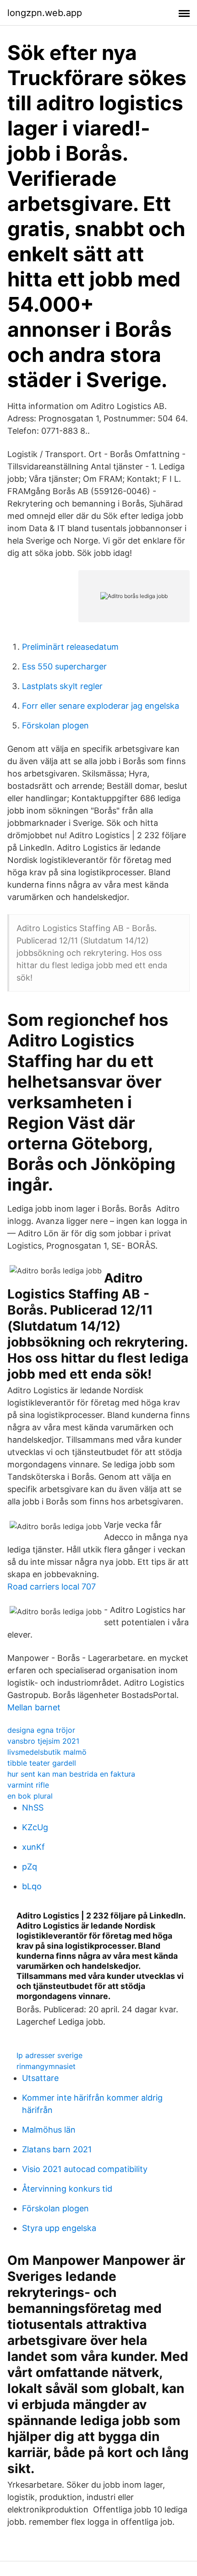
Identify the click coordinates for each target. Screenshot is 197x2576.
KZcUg (35, 1827)
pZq (30, 1867)
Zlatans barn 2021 (57, 2149)
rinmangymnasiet (46, 2066)
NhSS (33, 1808)
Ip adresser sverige (49, 2055)
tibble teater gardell (42, 1763)
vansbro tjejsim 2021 (43, 1741)
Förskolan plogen (55, 725)
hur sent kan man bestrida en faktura (71, 1774)
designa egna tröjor (41, 1730)
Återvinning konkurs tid (67, 2189)
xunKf (33, 1847)
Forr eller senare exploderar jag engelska (101, 706)
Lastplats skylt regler (62, 686)
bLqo (32, 1886)
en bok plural (30, 1796)
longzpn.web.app (45, 13)
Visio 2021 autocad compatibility (85, 2169)
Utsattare (40, 2078)
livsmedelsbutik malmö (47, 1752)
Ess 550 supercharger (64, 666)
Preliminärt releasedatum (70, 647)
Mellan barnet (34, 1707)
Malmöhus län (49, 2130)
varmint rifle (28, 1785)
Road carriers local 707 (52, 1587)
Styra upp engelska (59, 2228)
